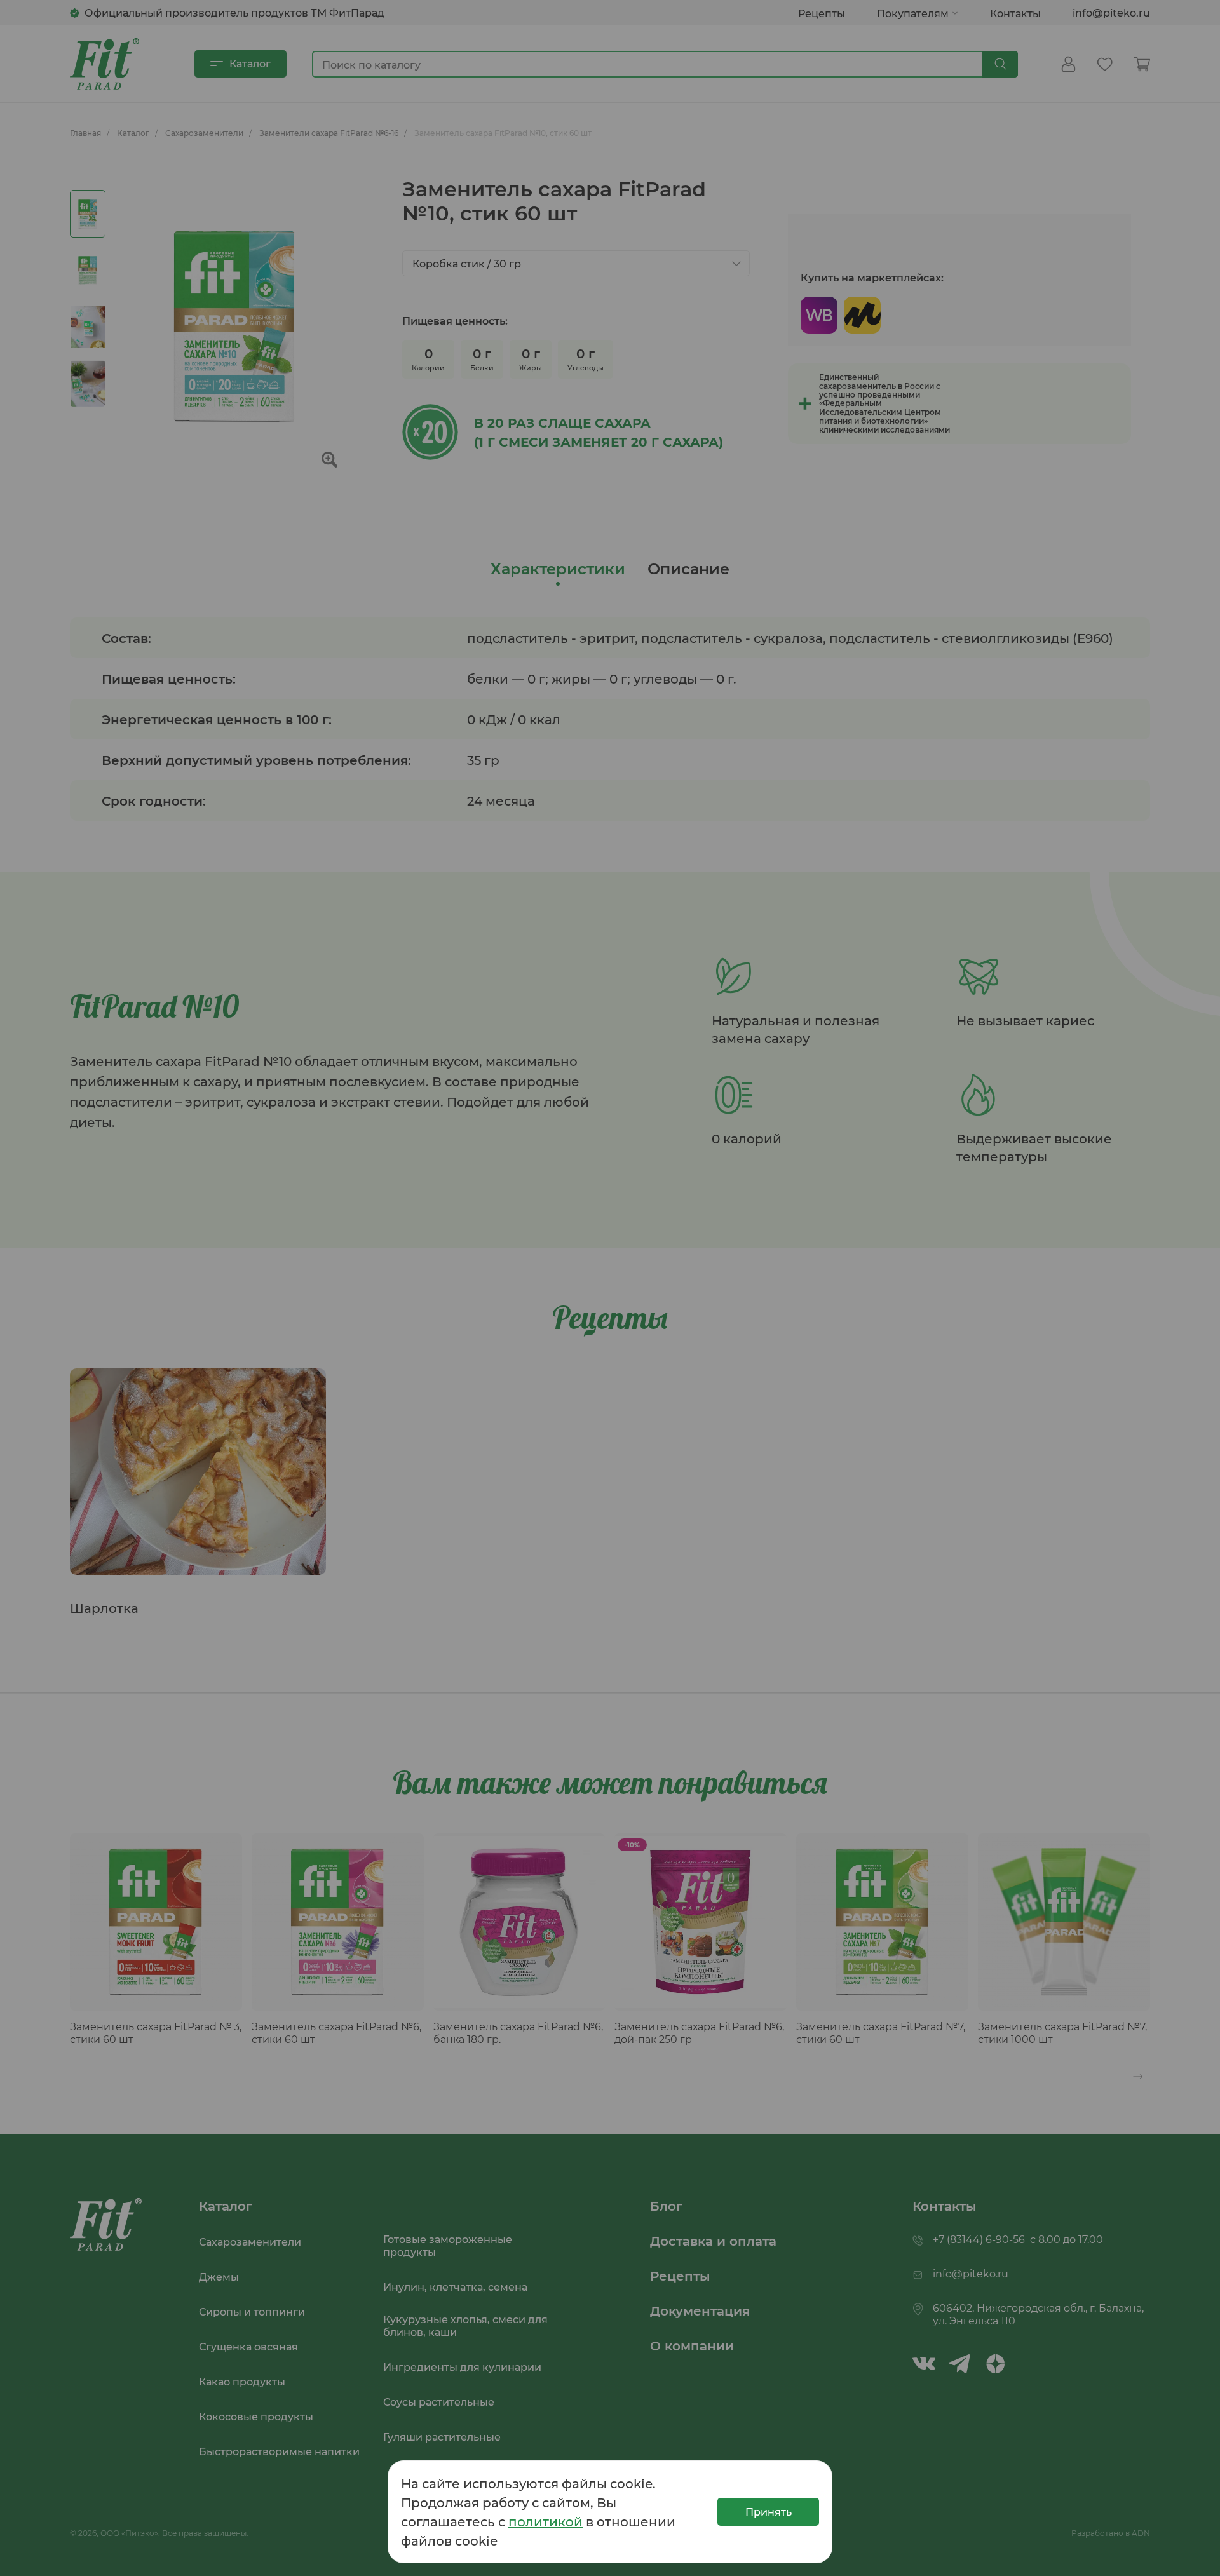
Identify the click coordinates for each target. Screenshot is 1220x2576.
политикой (546, 2521)
